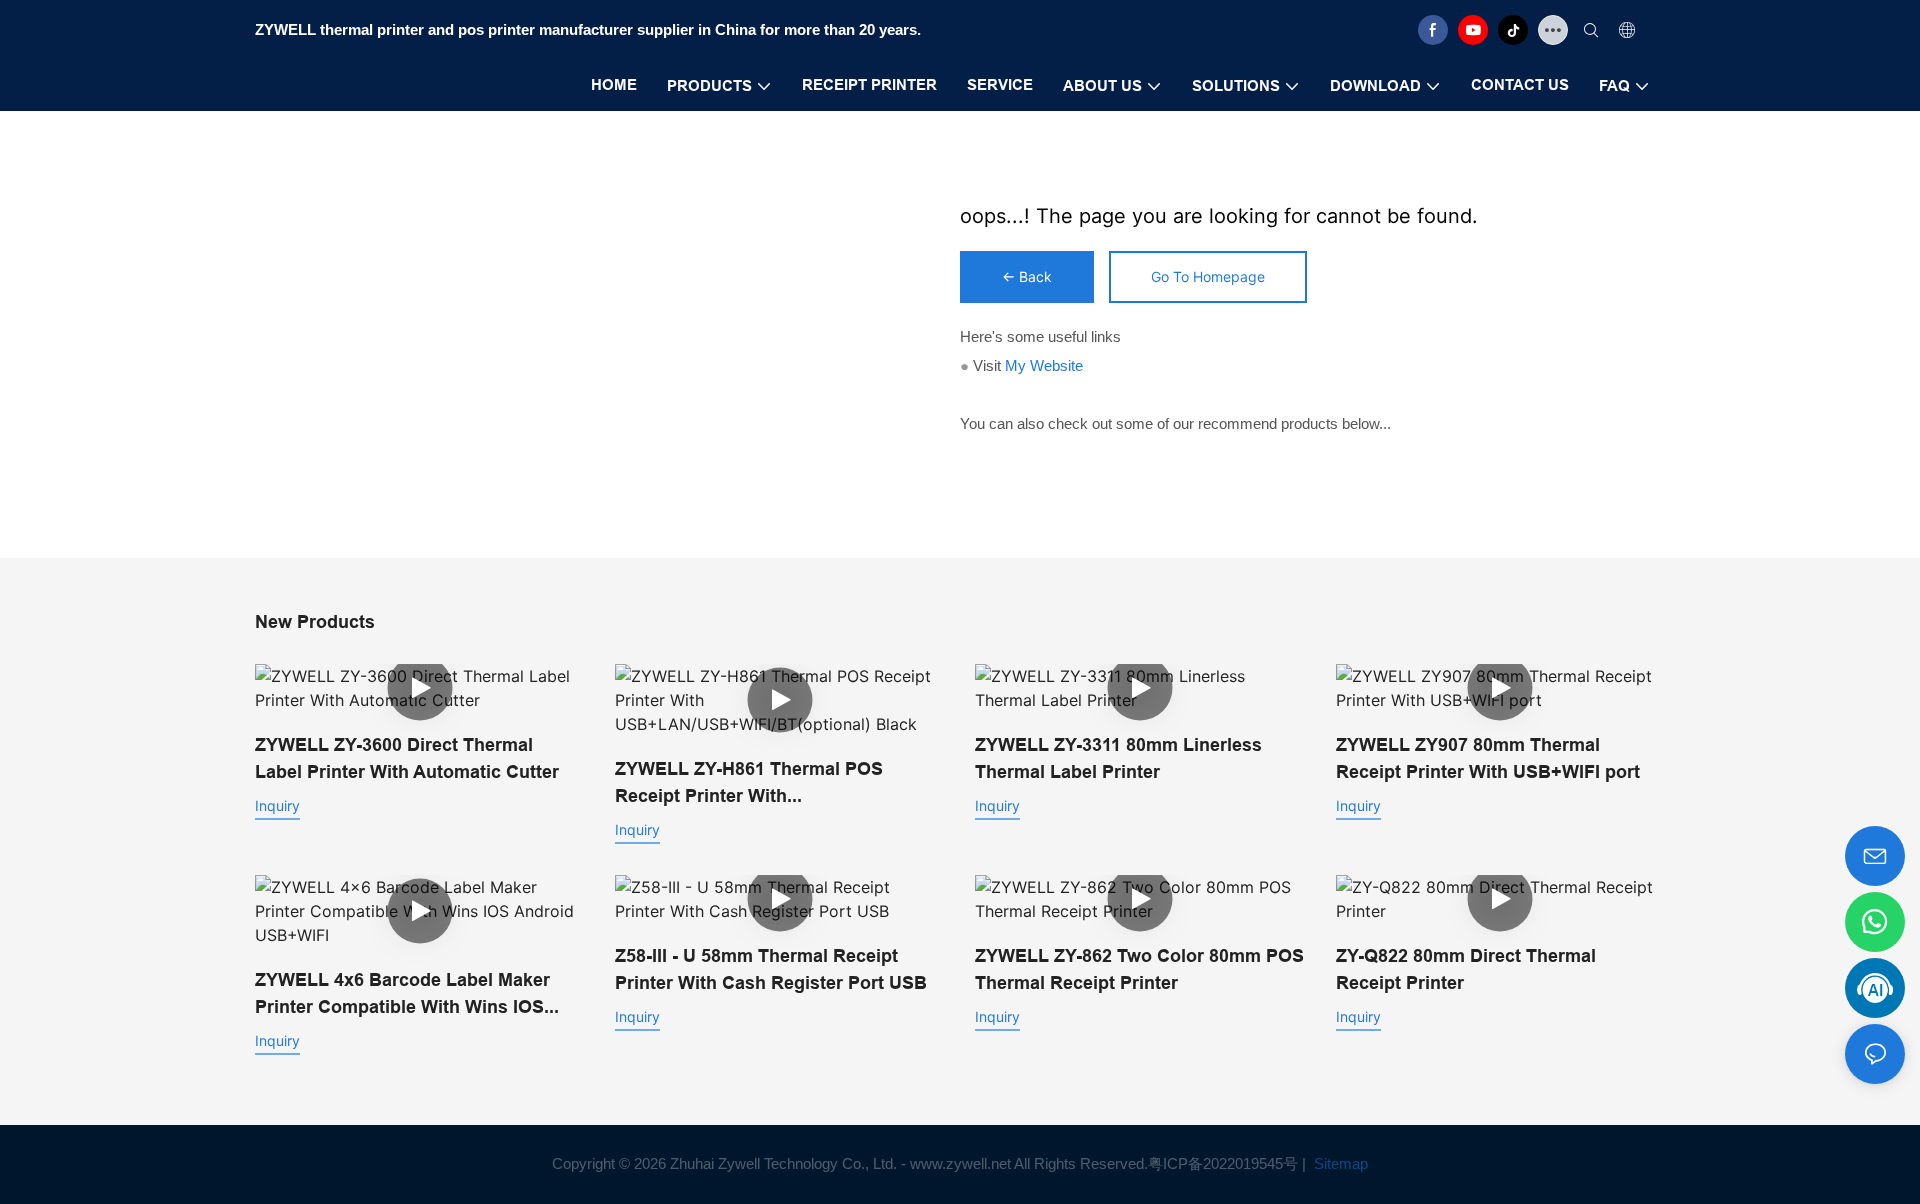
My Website (1044, 365)
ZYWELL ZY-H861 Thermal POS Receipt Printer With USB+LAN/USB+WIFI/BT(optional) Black (759, 783)
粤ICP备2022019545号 (1223, 1163)
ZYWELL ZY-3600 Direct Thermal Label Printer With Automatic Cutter (407, 758)
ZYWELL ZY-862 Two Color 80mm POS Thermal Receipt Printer (1139, 969)
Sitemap (1339, 1163)
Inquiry (277, 805)
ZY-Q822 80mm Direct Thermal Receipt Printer (1466, 969)
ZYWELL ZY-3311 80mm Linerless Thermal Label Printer (1118, 758)
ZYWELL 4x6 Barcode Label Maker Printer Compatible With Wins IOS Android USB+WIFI (402, 994)
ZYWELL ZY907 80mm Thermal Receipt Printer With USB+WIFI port (1488, 758)
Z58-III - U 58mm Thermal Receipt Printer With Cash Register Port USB (771, 969)
